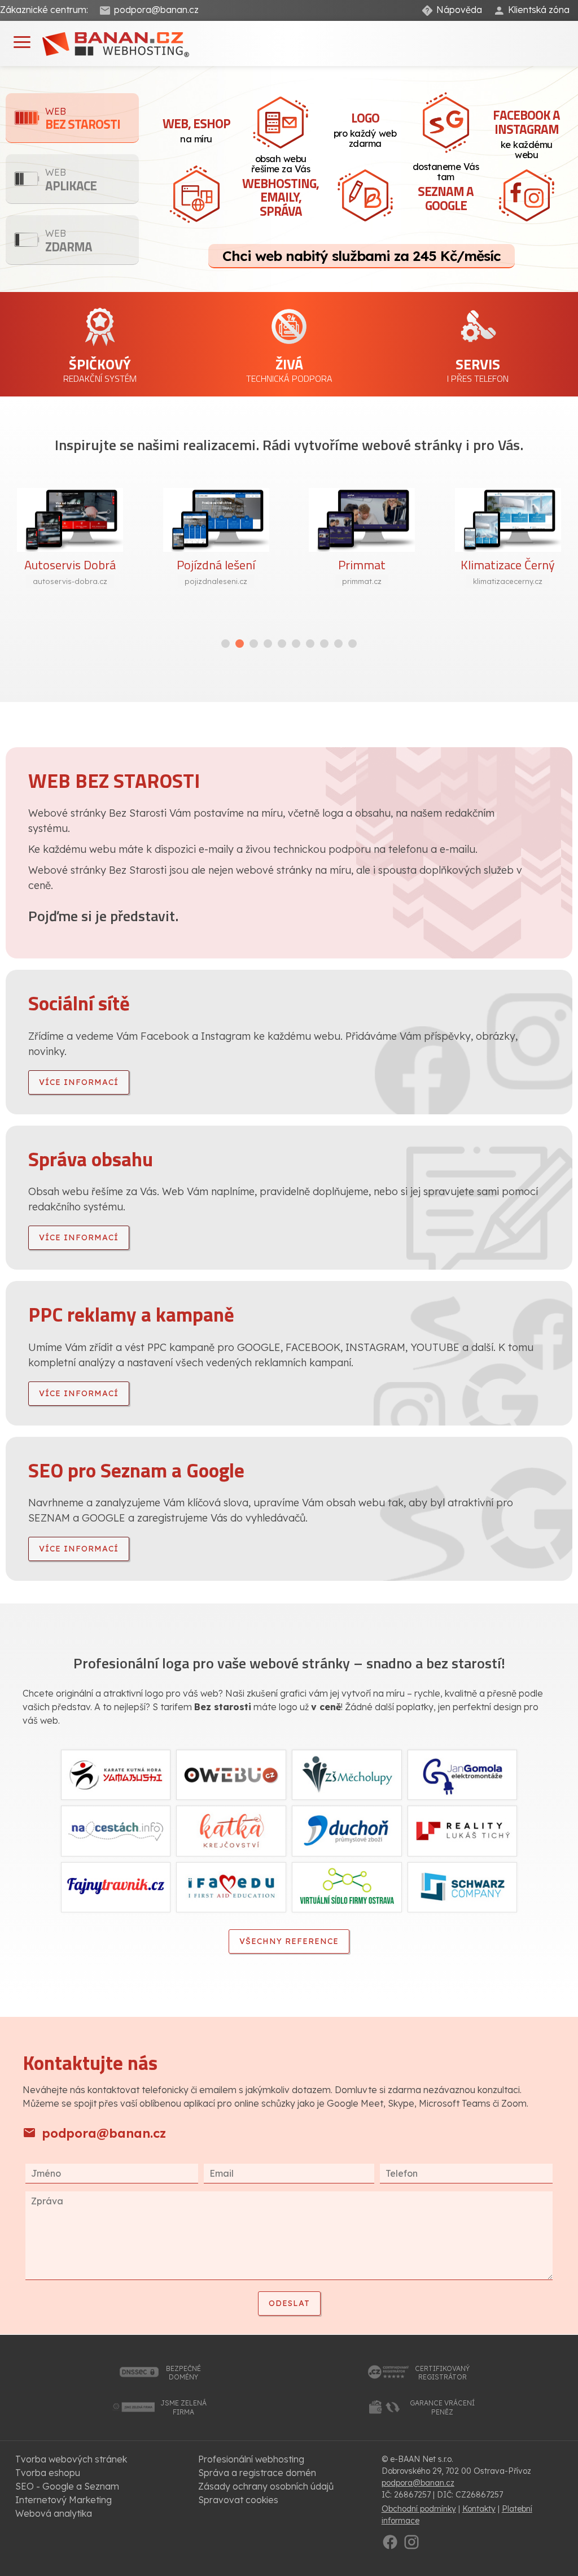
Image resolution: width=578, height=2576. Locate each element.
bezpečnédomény (183, 2373)
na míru (196, 129)
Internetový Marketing (64, 2500)
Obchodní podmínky (419, 2509)
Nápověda (459, 10)
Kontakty (479, 2509)
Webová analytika (54, 2513)
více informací (79, 1082)
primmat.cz (362, 581)
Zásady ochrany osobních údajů (266, 2486)
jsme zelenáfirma (183, 2407)
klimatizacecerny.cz (508, 581)
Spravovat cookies (238, 2500)
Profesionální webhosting (251, 2459)
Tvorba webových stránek (71, 2459)
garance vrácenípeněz (442, 2407)
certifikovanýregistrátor (442, 2373)
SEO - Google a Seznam (67, 2486)
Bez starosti (83, 120)
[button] (225, 644)
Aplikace (71, 181)
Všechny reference (289, 1941)
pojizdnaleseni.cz (216, 581)
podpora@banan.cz (156, 10)
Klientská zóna (539, 10)
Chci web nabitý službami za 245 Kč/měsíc (362, 256)
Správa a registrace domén (257, 2473)
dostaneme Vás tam (446, 188)
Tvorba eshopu (48, 2473)
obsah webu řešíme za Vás (281, 187)
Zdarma (69, 242)
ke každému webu (526, 133)
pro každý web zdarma (365, 128)
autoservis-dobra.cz (70, 581)
